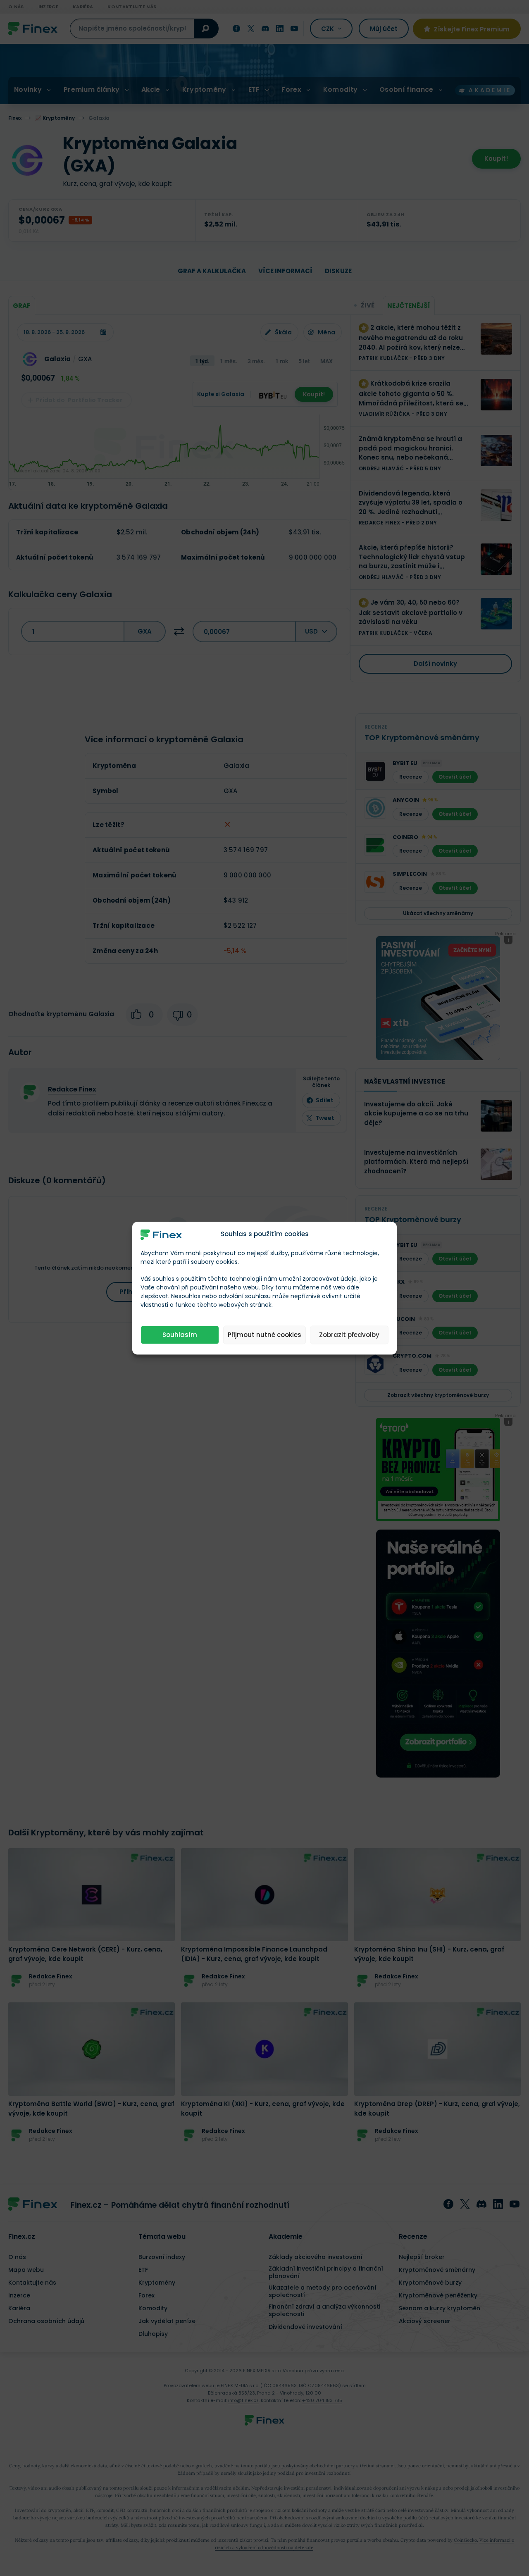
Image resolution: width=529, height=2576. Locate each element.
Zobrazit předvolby (349, 1335)
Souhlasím (180, 1335)
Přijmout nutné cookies (264, 1335)
